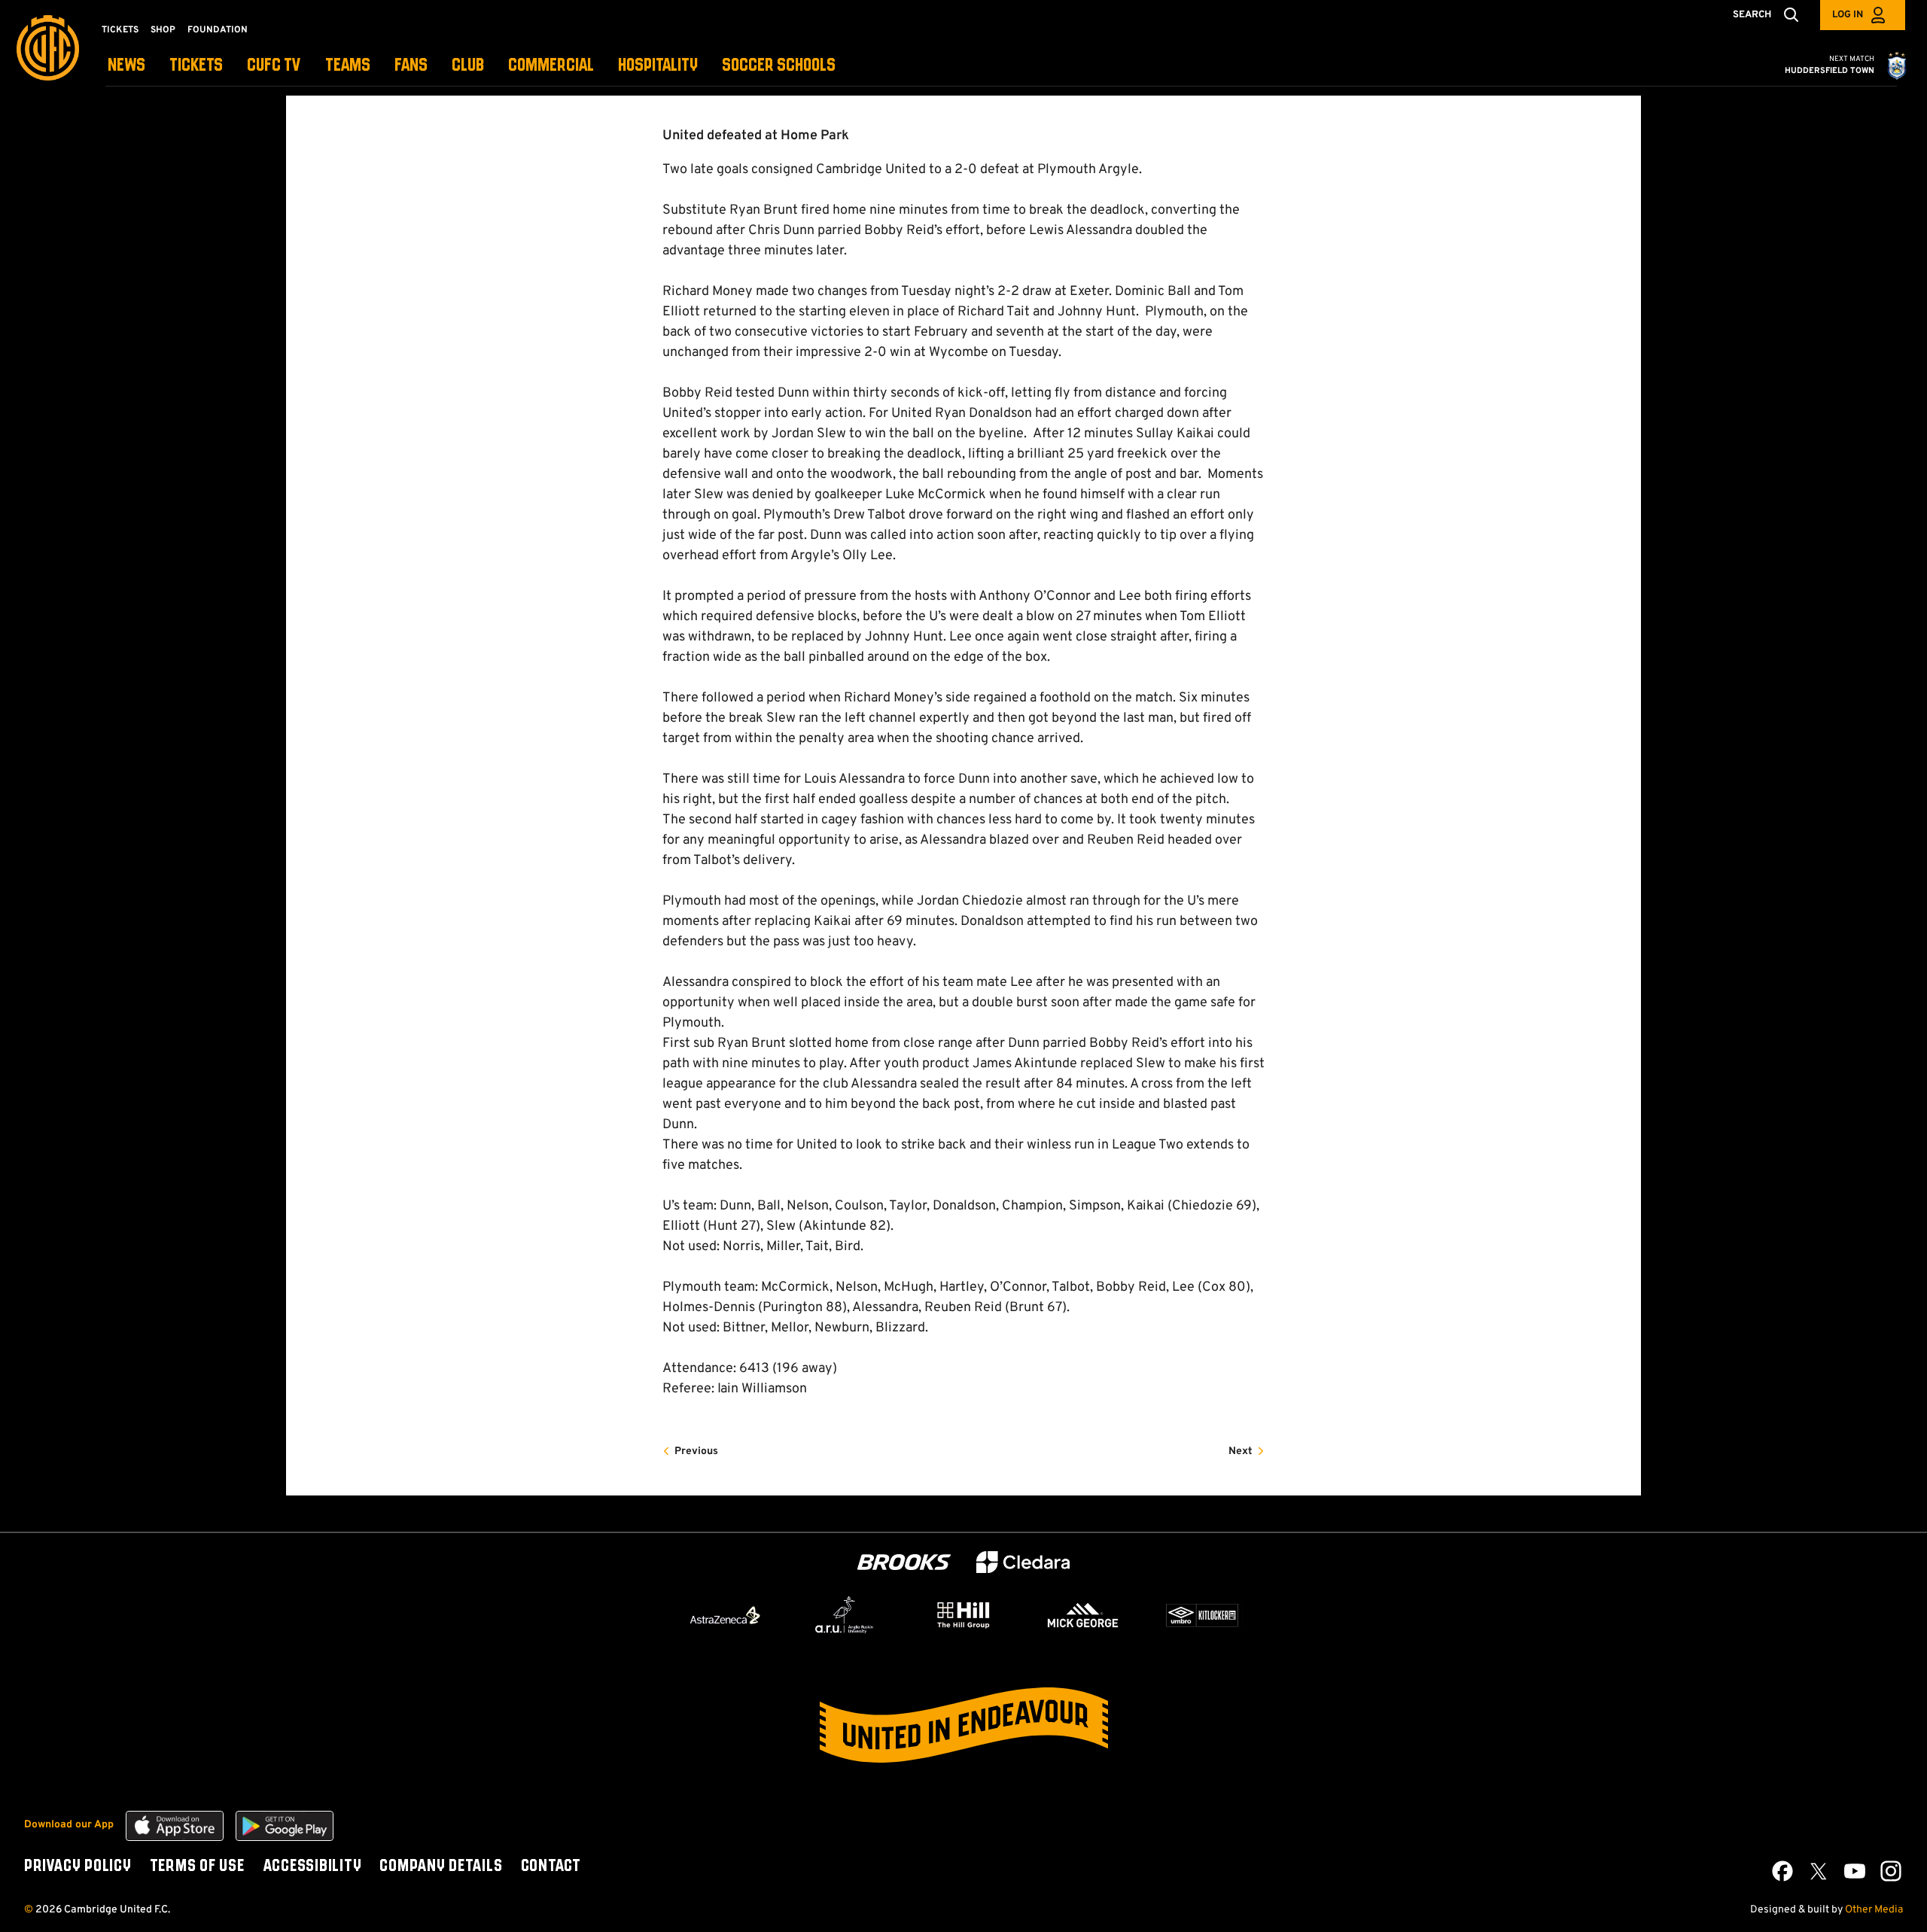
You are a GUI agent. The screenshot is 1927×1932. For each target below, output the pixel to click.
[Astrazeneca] (725, 1615)
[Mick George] (1083, 1615)
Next (1241, 1451)
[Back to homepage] (48, 48)
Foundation (218, 30)
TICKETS (196, 66)
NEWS (126, 66)
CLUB (468, 66)
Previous (696, 1451)
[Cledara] (1023, 1562)
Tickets (120, 30)
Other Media (1874, 1910)
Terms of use (197, 1867)
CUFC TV (274, 66)
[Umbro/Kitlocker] (1202, 1615)
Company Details (441, 1867)
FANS (411, 66)
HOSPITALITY (658, 66)
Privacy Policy (78, 1867)
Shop (163, 30)
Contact (551, 1867)
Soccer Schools (779, 66)
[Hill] (963, 1614)
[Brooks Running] (904, 1562)
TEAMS (348, 66)
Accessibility (312, 1867)
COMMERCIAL (551, 66)
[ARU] (845, 1615)
